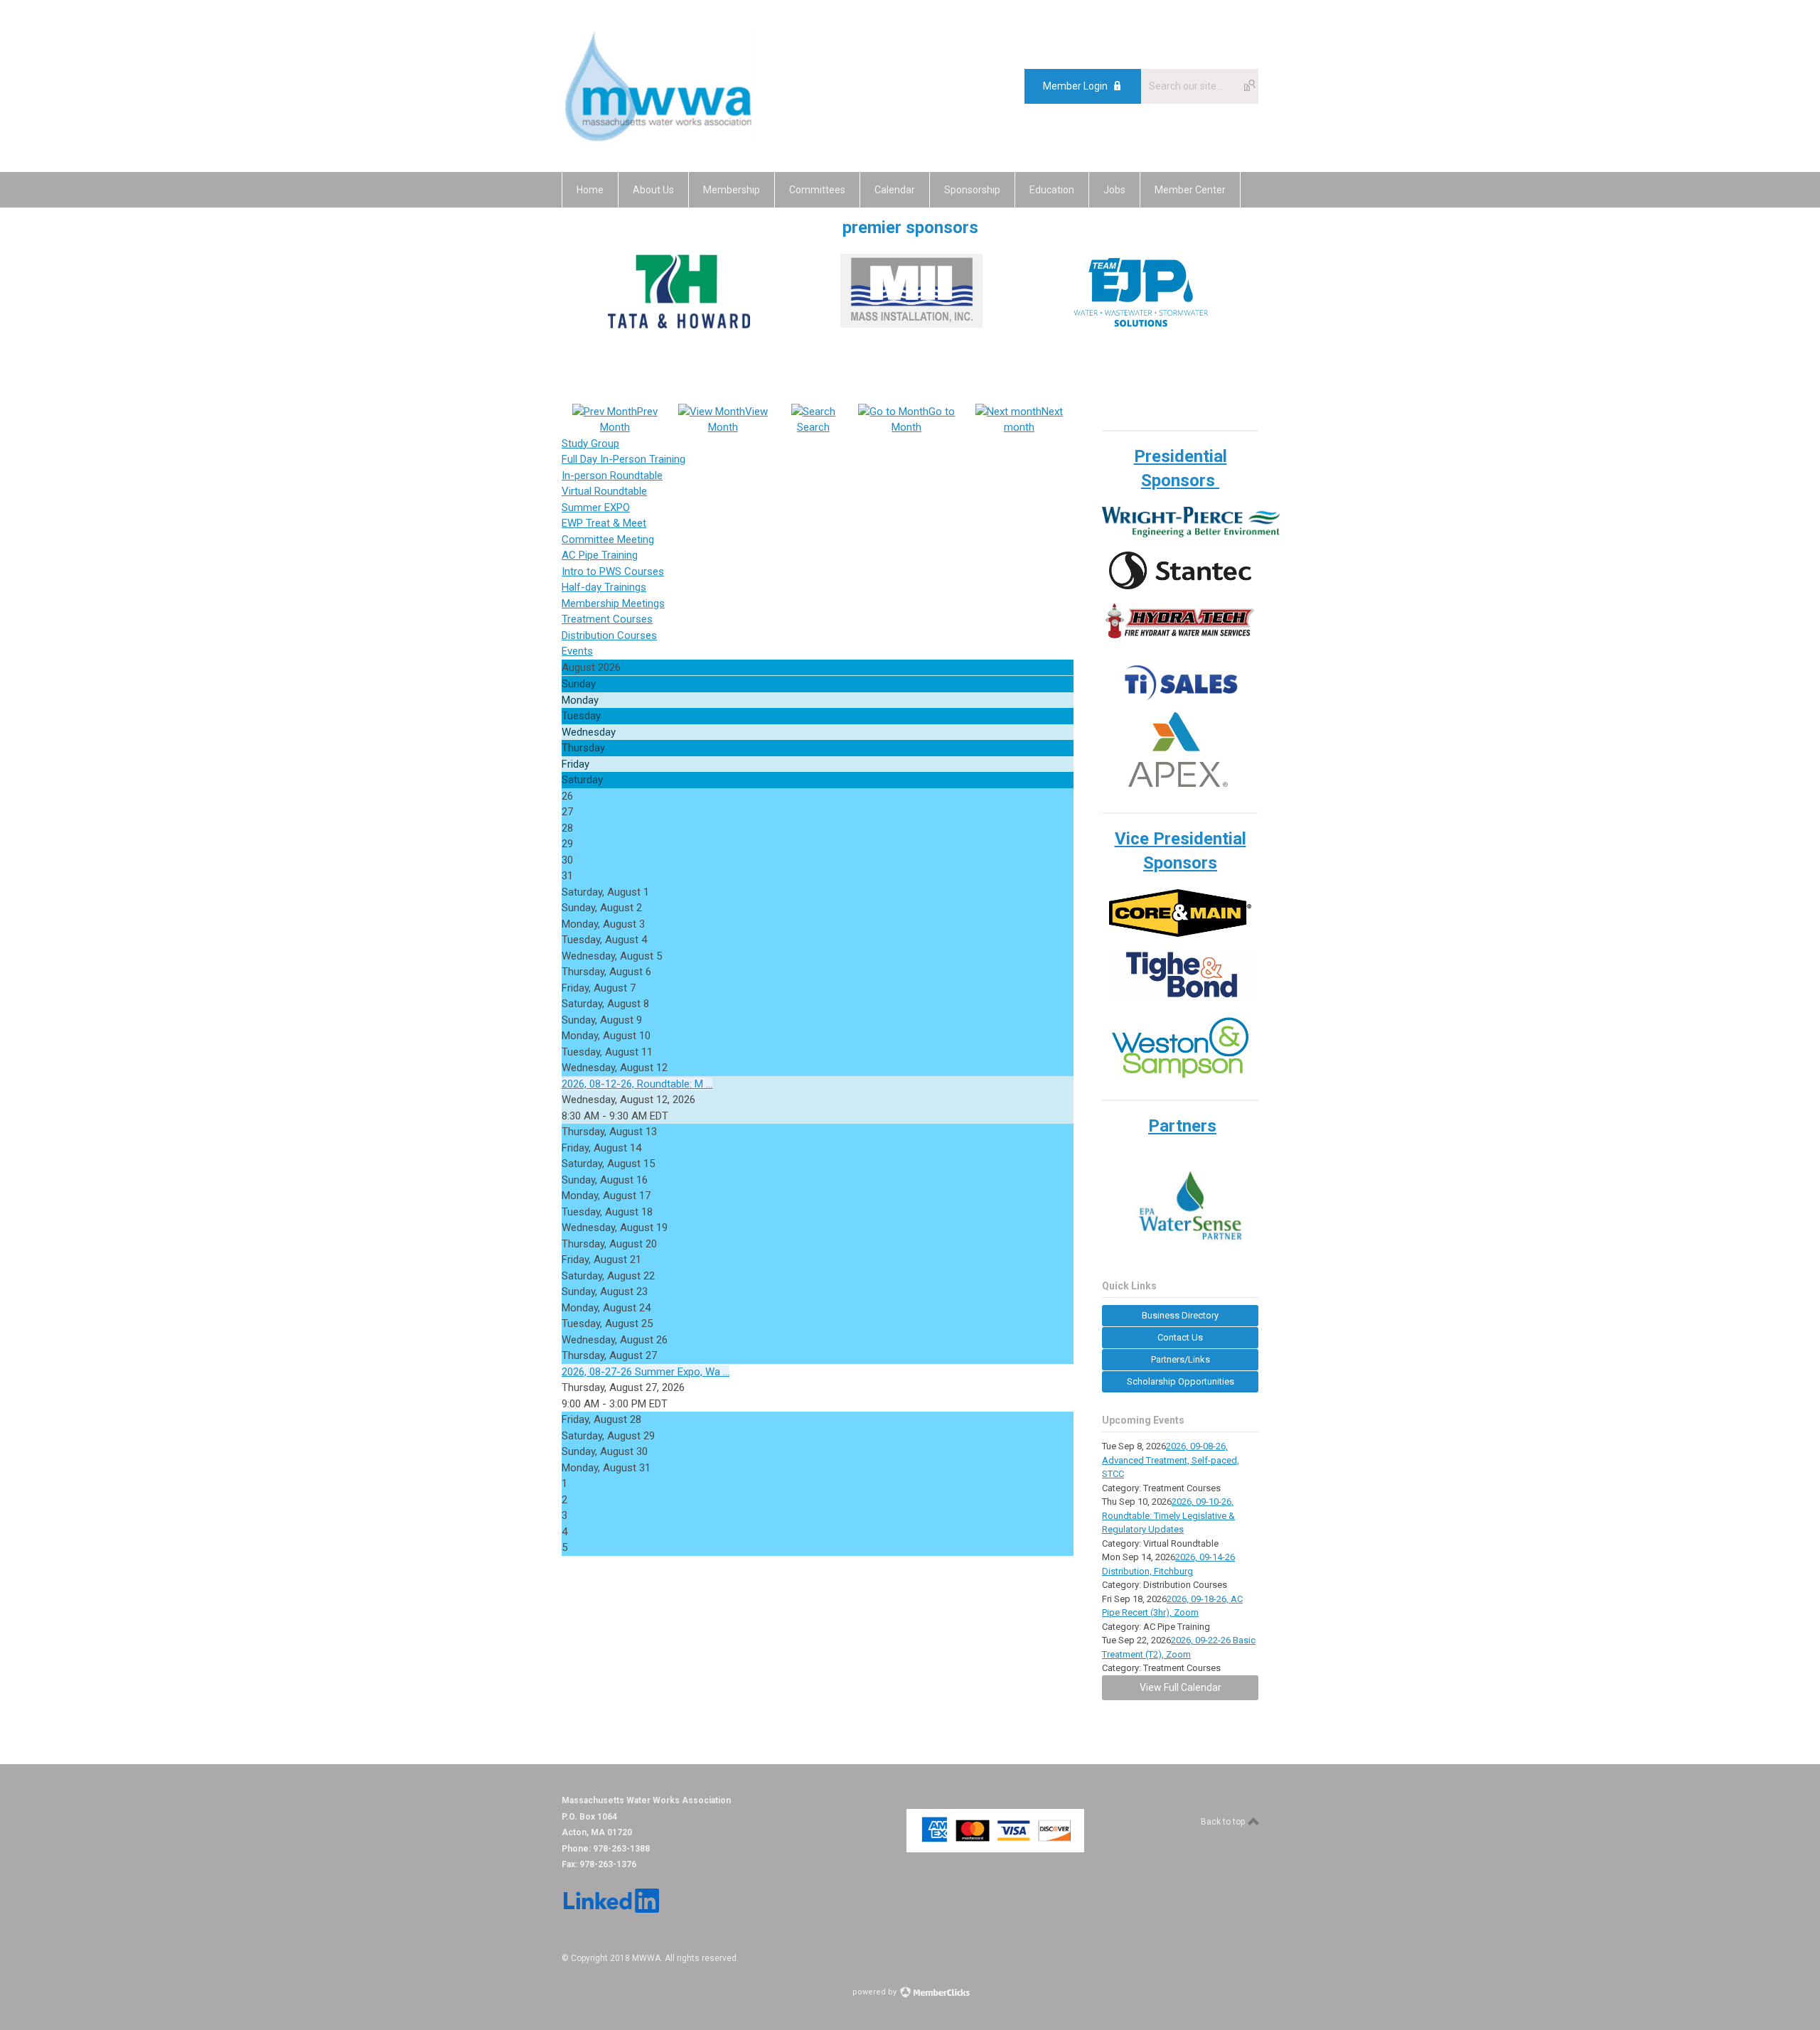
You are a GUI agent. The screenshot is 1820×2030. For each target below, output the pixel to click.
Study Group (590, 444)
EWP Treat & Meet (604, 523)
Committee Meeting (608, 539)
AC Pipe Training (600, 555)
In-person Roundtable (612, 476)
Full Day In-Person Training (623, 459)
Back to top (1224, 1822)
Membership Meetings (613, 603)
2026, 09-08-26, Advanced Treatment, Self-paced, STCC (1171, 1460)
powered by (876, 1992)
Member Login (1075, 86)
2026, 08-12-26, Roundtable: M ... (637, 1084)
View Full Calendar (1181, 1687)
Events (577, 651)
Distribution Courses (609, 635)
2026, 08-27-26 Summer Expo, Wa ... (646, 1372)
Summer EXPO (596, 507)
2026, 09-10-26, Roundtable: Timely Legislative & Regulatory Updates (1168, 1515)
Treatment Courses (607, 619)
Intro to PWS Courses (613, 571)
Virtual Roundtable (604, 491)
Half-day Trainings (604, 587)
